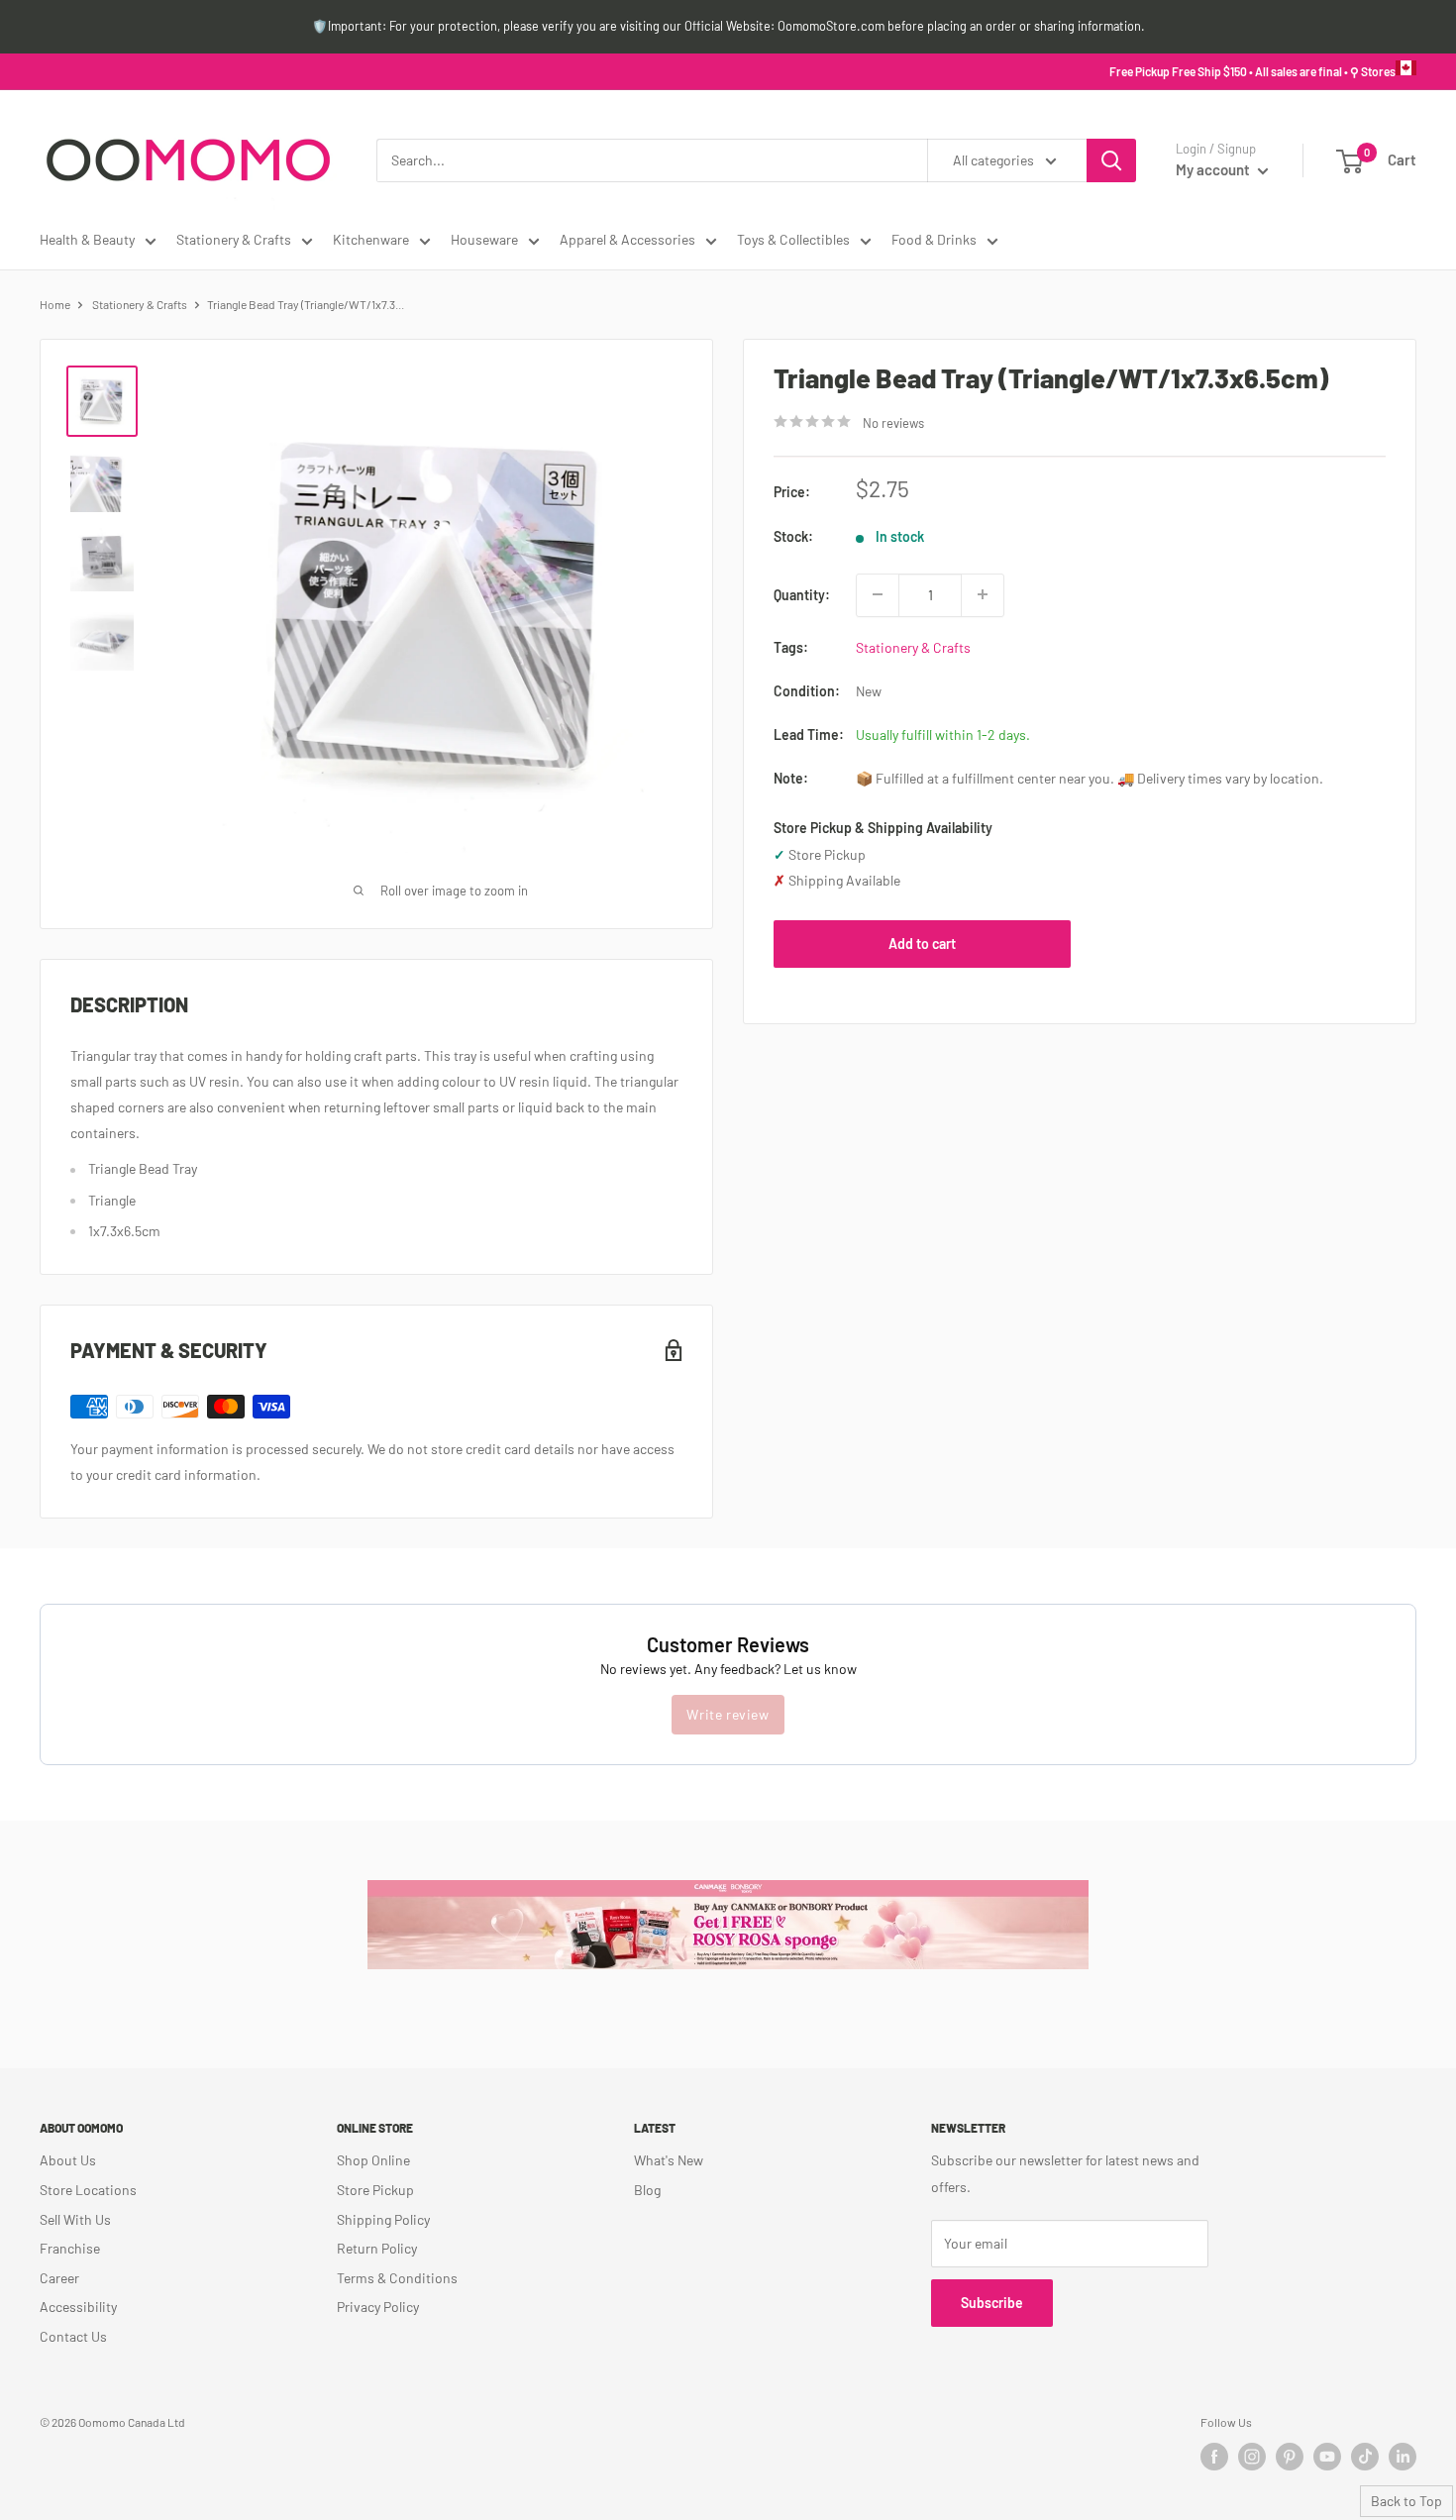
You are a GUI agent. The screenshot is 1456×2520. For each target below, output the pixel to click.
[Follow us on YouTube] (1327, 2457)
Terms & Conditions (397, 2278)
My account (1214, 169)
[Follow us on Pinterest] (1290, 2457)
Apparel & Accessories (627, 239)
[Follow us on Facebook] (1214, 2457)
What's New (669, 2160)
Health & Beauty (87, 239)
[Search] (1111, 160)
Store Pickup (375, 2190)
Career (59, 2278)
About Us (68, 2160)
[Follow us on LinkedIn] (1403, 2457)
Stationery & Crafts (234, 239)
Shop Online (373, 2160)
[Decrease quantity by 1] (878, 594)
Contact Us (73, 2336)
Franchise (70, 2248)
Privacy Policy (378, 2307)
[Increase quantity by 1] (983, 594)
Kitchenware (371, 239)
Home (55, 304)
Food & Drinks (934, 239)
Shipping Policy (383, 2219)
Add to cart (922, 943)
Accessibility (78, 2307)
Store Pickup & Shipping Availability (883, 828)
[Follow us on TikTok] (1365, 2457)
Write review (728, 1714)
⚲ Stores (1373, 71)
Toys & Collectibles (793, 239)
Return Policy (377, 2248)
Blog (647, 2190)
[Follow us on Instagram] (1252, 2457)
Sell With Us (75, 2219)
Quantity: (802, 594)
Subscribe (992, 2303)
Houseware (484, 239)
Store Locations (88, 2190)
